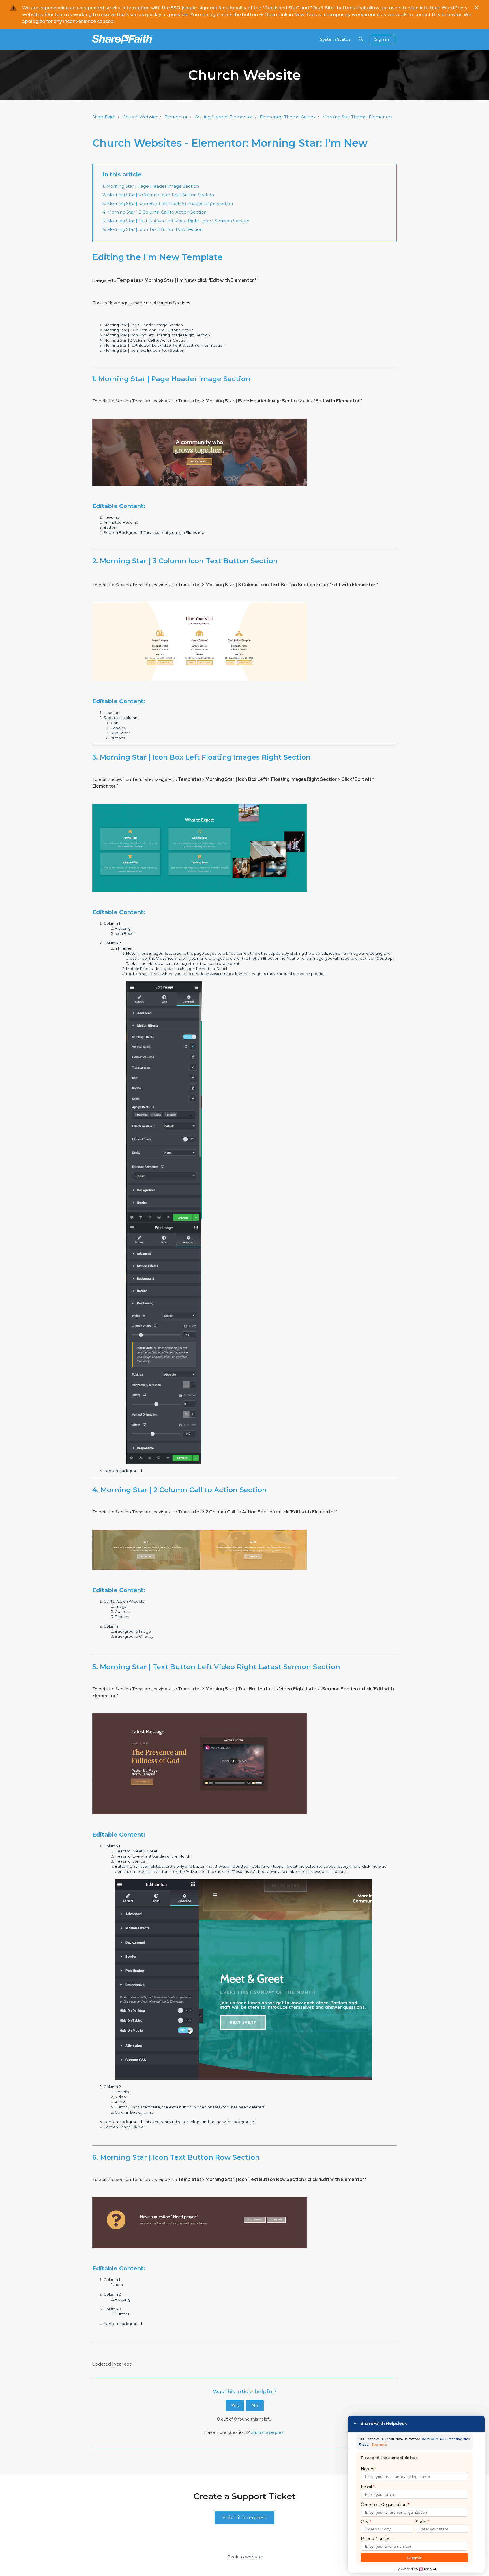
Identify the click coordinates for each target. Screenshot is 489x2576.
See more (379, 2445)
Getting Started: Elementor (224, 117)
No (255, 2406)
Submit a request (268, 2432)
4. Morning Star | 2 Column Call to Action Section (155, 212)
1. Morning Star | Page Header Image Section (151, 186)
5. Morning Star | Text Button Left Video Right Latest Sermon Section (176, 221)
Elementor (176, 117)
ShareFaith (104, 117)
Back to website (245, 2557)
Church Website (140, 117)
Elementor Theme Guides (288, 117)
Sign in (382, 39)
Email (368, 2487)
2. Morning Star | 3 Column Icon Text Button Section (158, 195)
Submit (414, 2558)
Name (368, 2469)
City (366, 2522)
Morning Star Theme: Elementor (357, 117)
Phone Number (376, 2539)
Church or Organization (385, 2505)
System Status (335, 39)
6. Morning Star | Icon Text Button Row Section (153, 229)
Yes (235, 2406)
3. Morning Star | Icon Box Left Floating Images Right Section (168, 203)
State (422, 2522)
